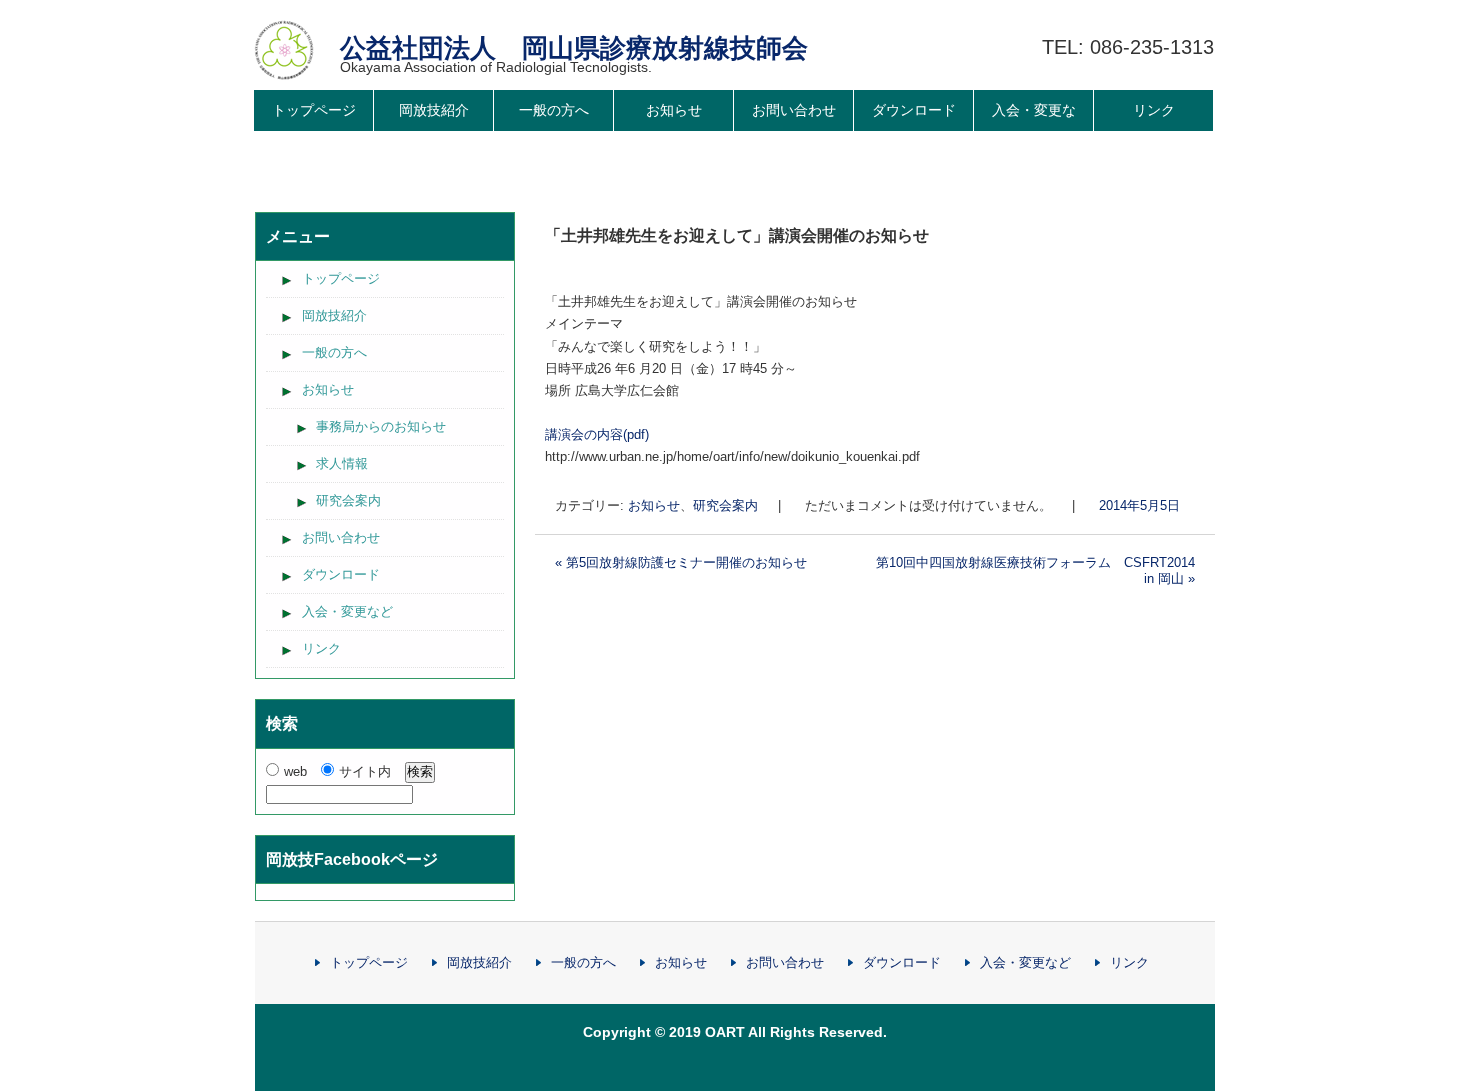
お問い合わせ (794, 110)
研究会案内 (725, 505)
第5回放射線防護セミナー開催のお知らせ (681, 562)
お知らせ (674, 110)
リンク (1154, 110)
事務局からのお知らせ (381, 426)
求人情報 (342, 463)
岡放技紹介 (434, 110)
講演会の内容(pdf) (597, 434)
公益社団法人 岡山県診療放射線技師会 (574, 48)
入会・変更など (1034, 130)
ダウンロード (914, 110)
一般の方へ (554, 110)
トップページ (314, 110)
